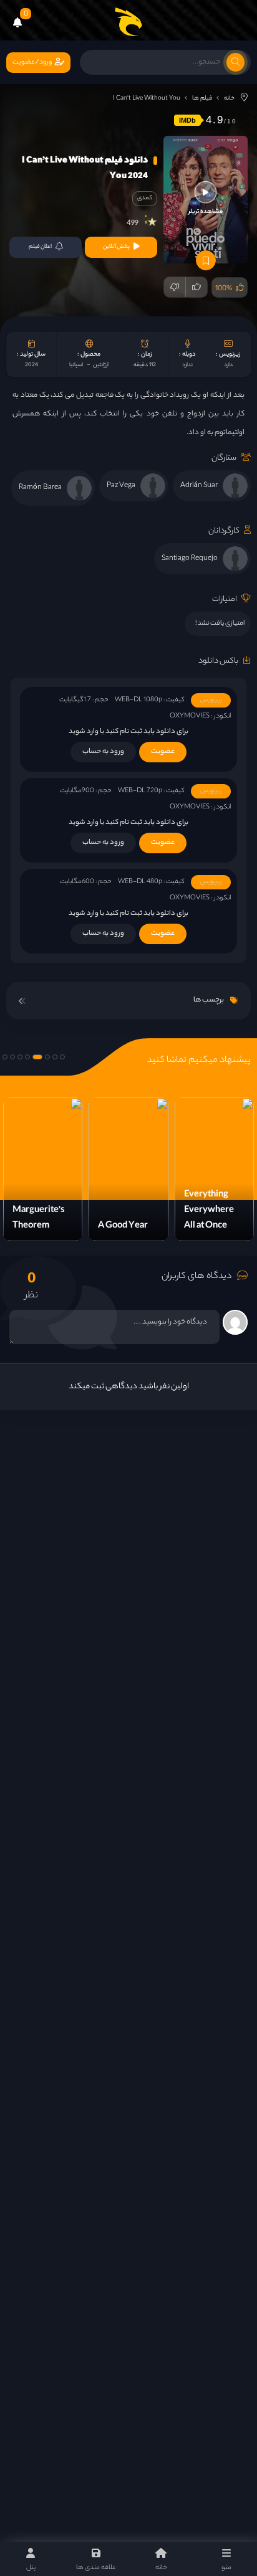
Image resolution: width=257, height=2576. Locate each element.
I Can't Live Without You (147, 99)
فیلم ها (202, 99)
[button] (62, 1057)
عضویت (163, 752)
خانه (229, 99)
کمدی (145, 198)
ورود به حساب (103, 752)
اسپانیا (76, 365)
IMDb (187, 120)
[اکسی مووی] (128, 22)
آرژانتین (101, 365)
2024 (32, 365)
